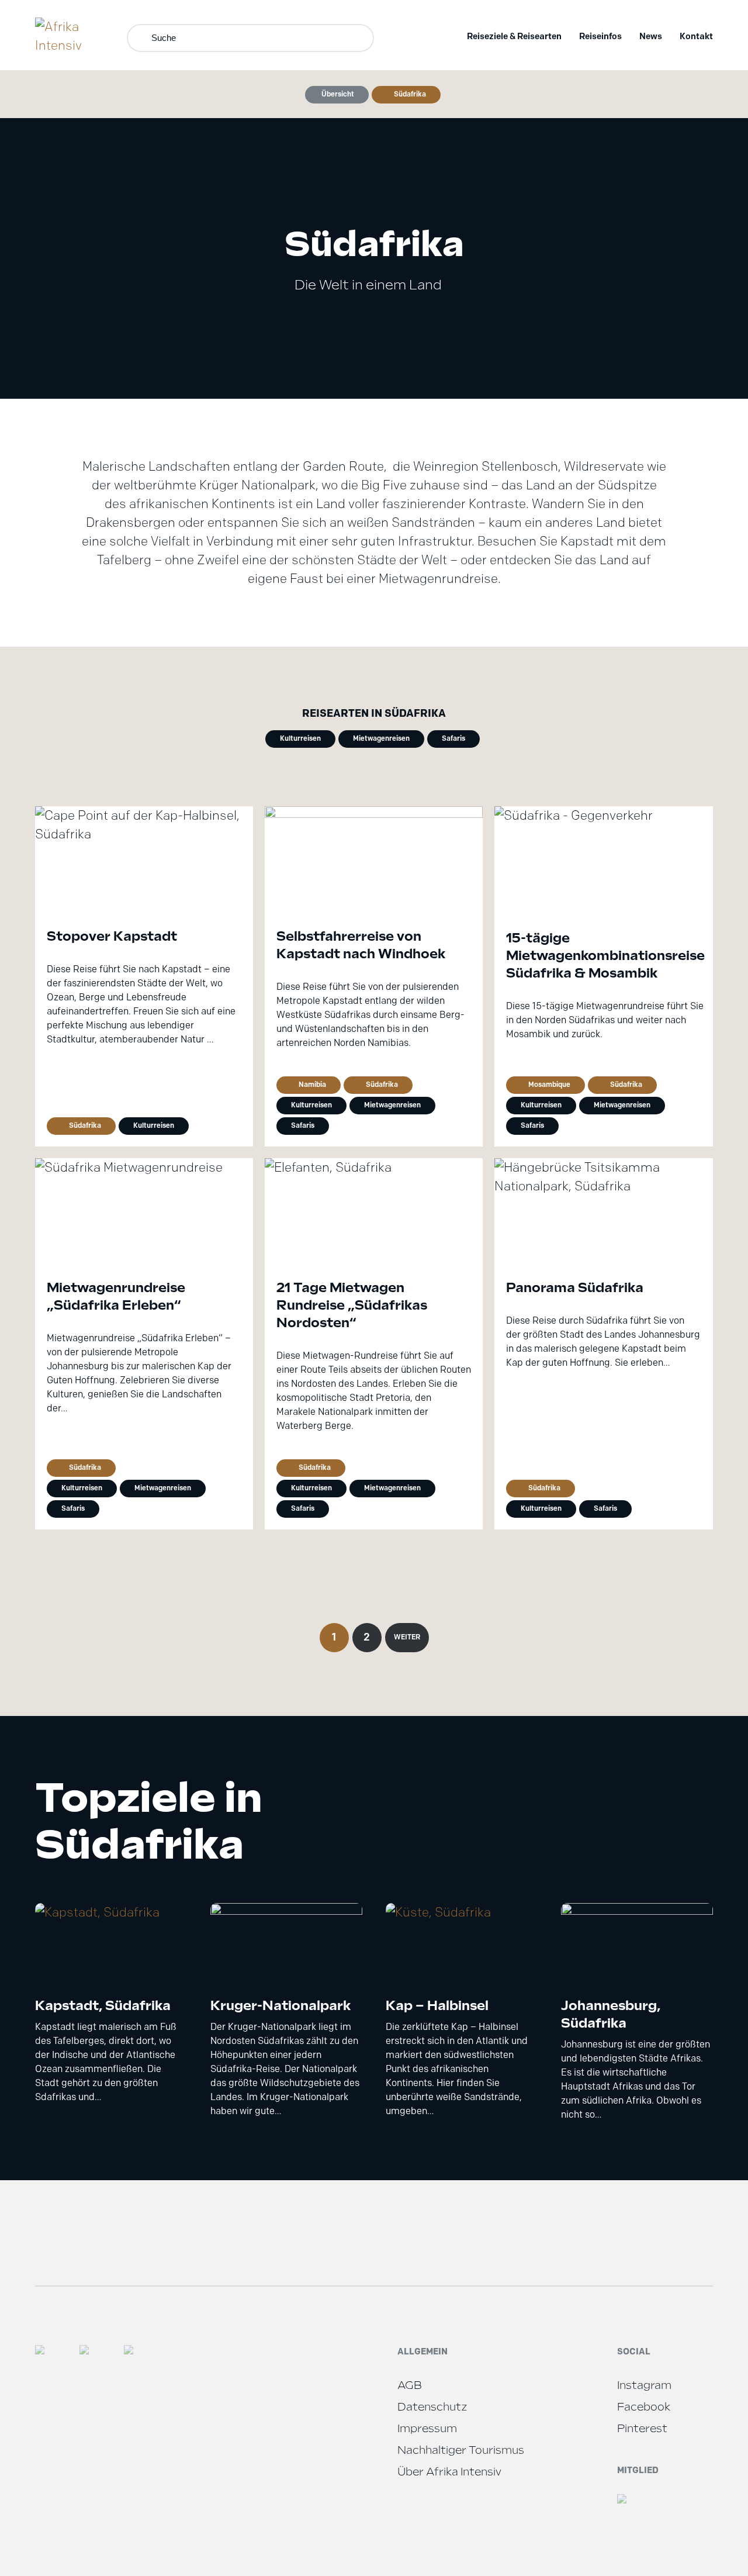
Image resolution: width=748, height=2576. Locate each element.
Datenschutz (432, 2407)
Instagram (644, 2385)
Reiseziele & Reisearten (514, 36)
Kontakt (696, 36)
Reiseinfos (600, 36)
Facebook (644, 2407)
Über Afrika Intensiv (449, 2472)
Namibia (312, 1084)
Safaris (453, 738)
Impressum (427, 2428)
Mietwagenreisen (381, 738)
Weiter (407, 1637)
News (651, 36)
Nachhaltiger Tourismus (461, 2450)
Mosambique (549, 1084)
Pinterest (642, 2428)
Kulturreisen (300, 738)
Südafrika (410, 94)
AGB (410, 2385)
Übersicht (338, 94)
